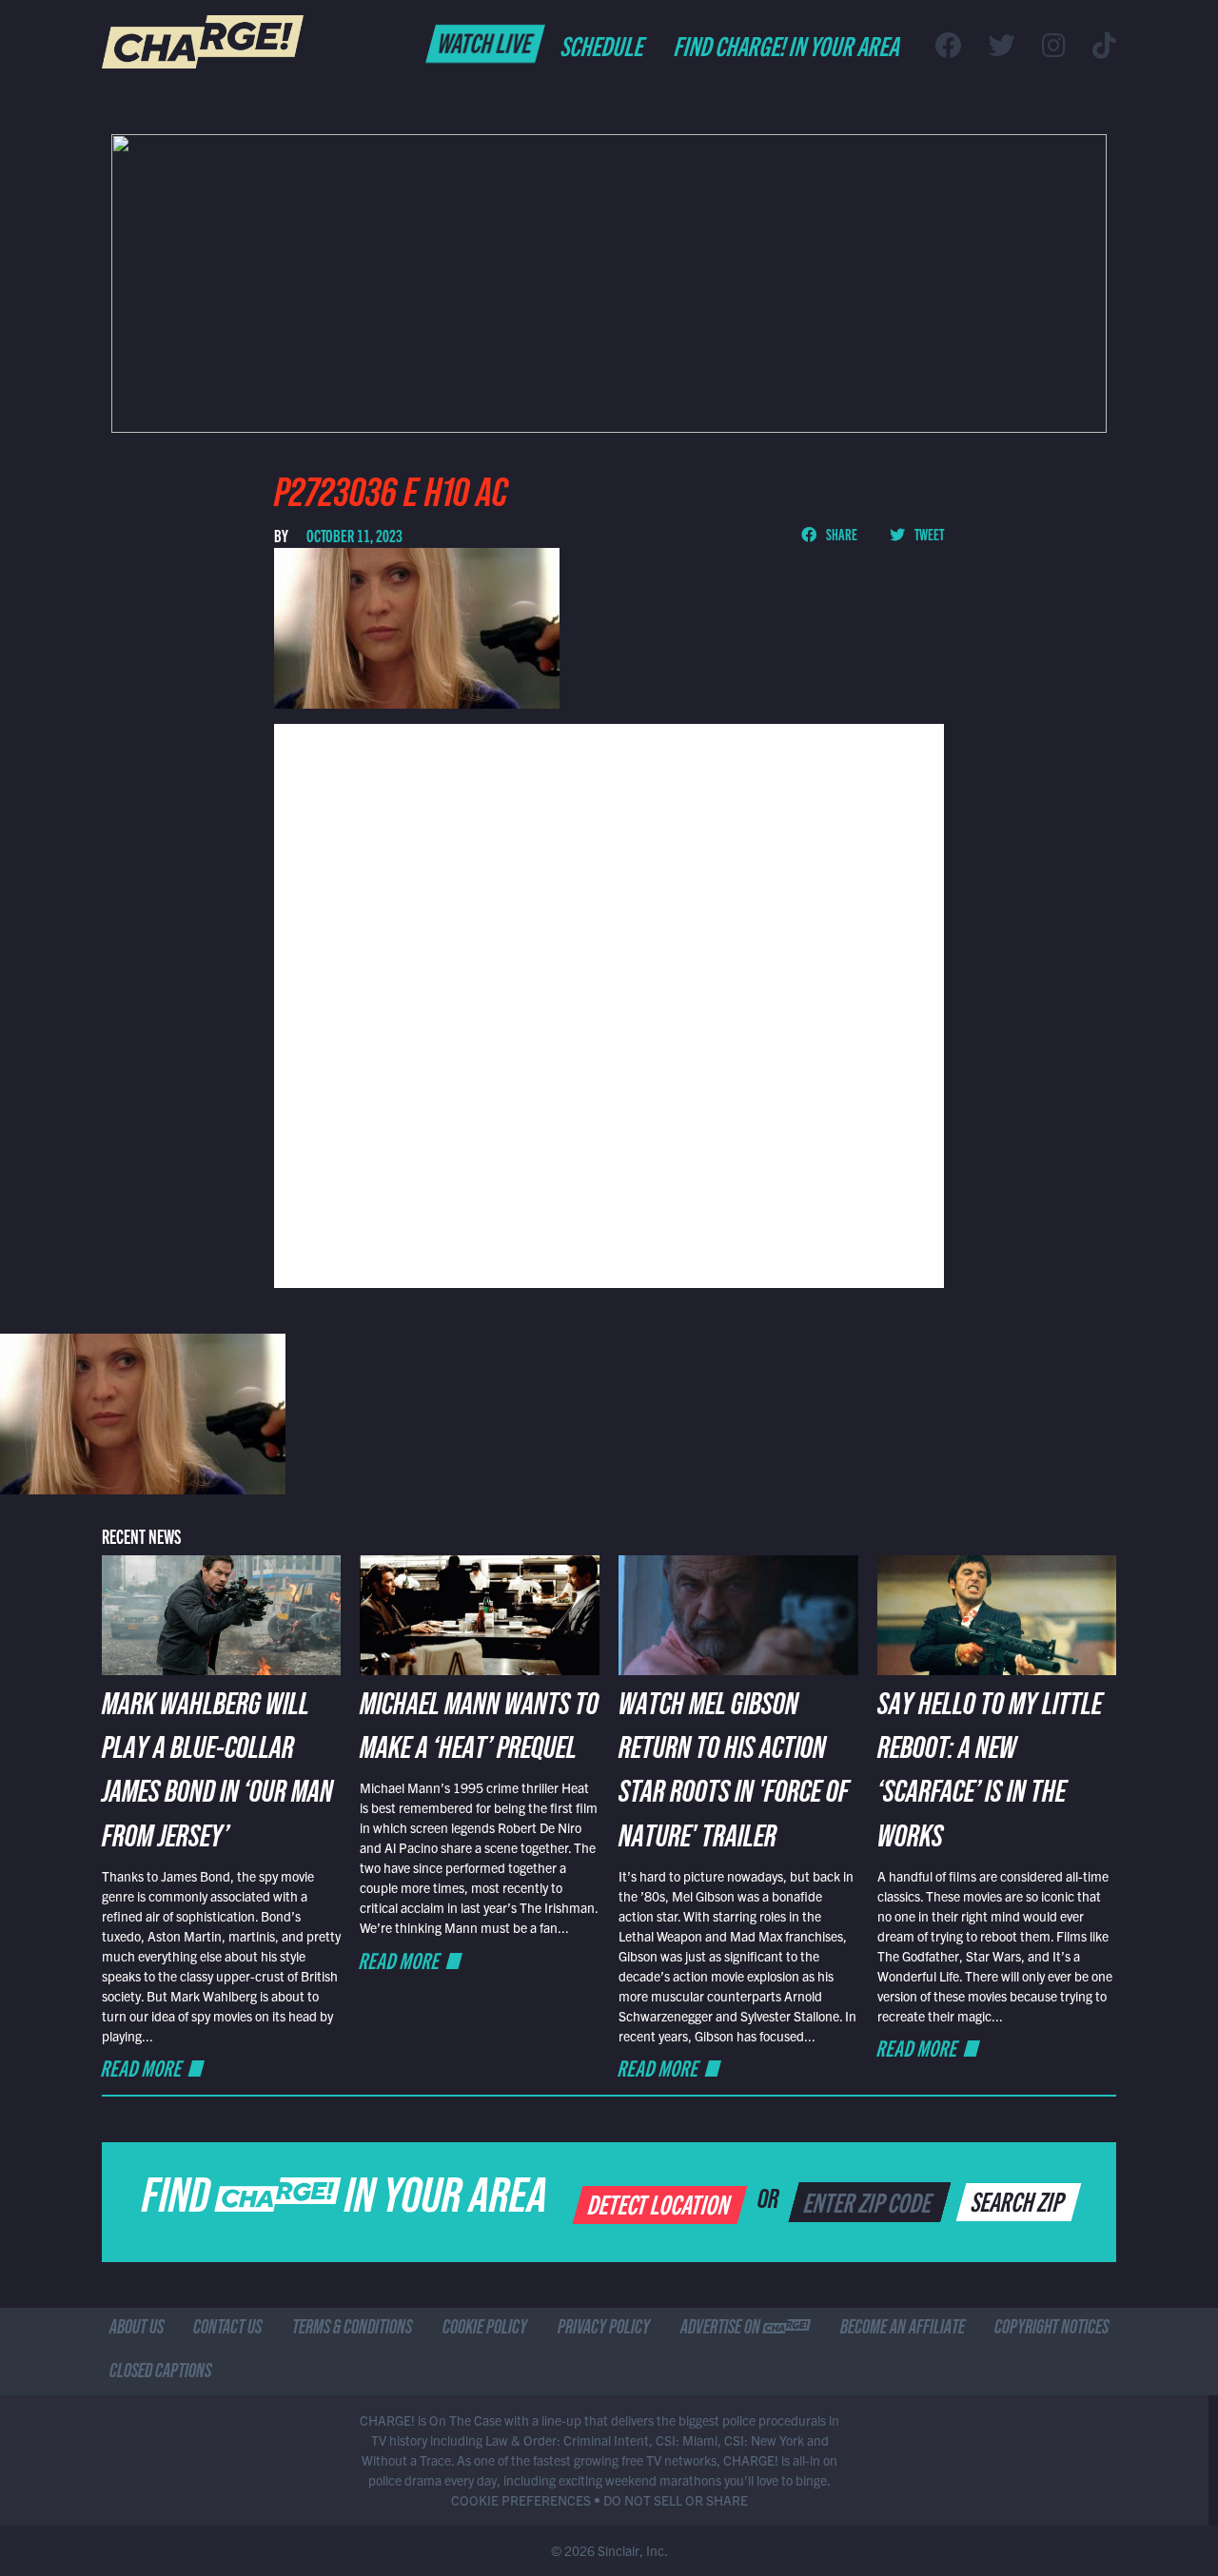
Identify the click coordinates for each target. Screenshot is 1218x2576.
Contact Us (227, 2330)
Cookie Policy (485, 2330)
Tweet (928, 534)
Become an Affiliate (903, 2330)
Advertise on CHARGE (745, 2330)
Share (841, 534)
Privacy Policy (604, 2330)
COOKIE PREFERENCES (521, 2500)
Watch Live (487, 42)
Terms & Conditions (352, 2330)
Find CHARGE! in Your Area (788, 45)
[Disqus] (609, 1004)
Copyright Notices (1051, 2330)
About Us (137, 2330)
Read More (143, 2068)
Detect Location (661, 2203)
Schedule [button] (604, 45)
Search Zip (1020, 2200)
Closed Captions (160, 2373)
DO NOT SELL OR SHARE (676, 2500)
